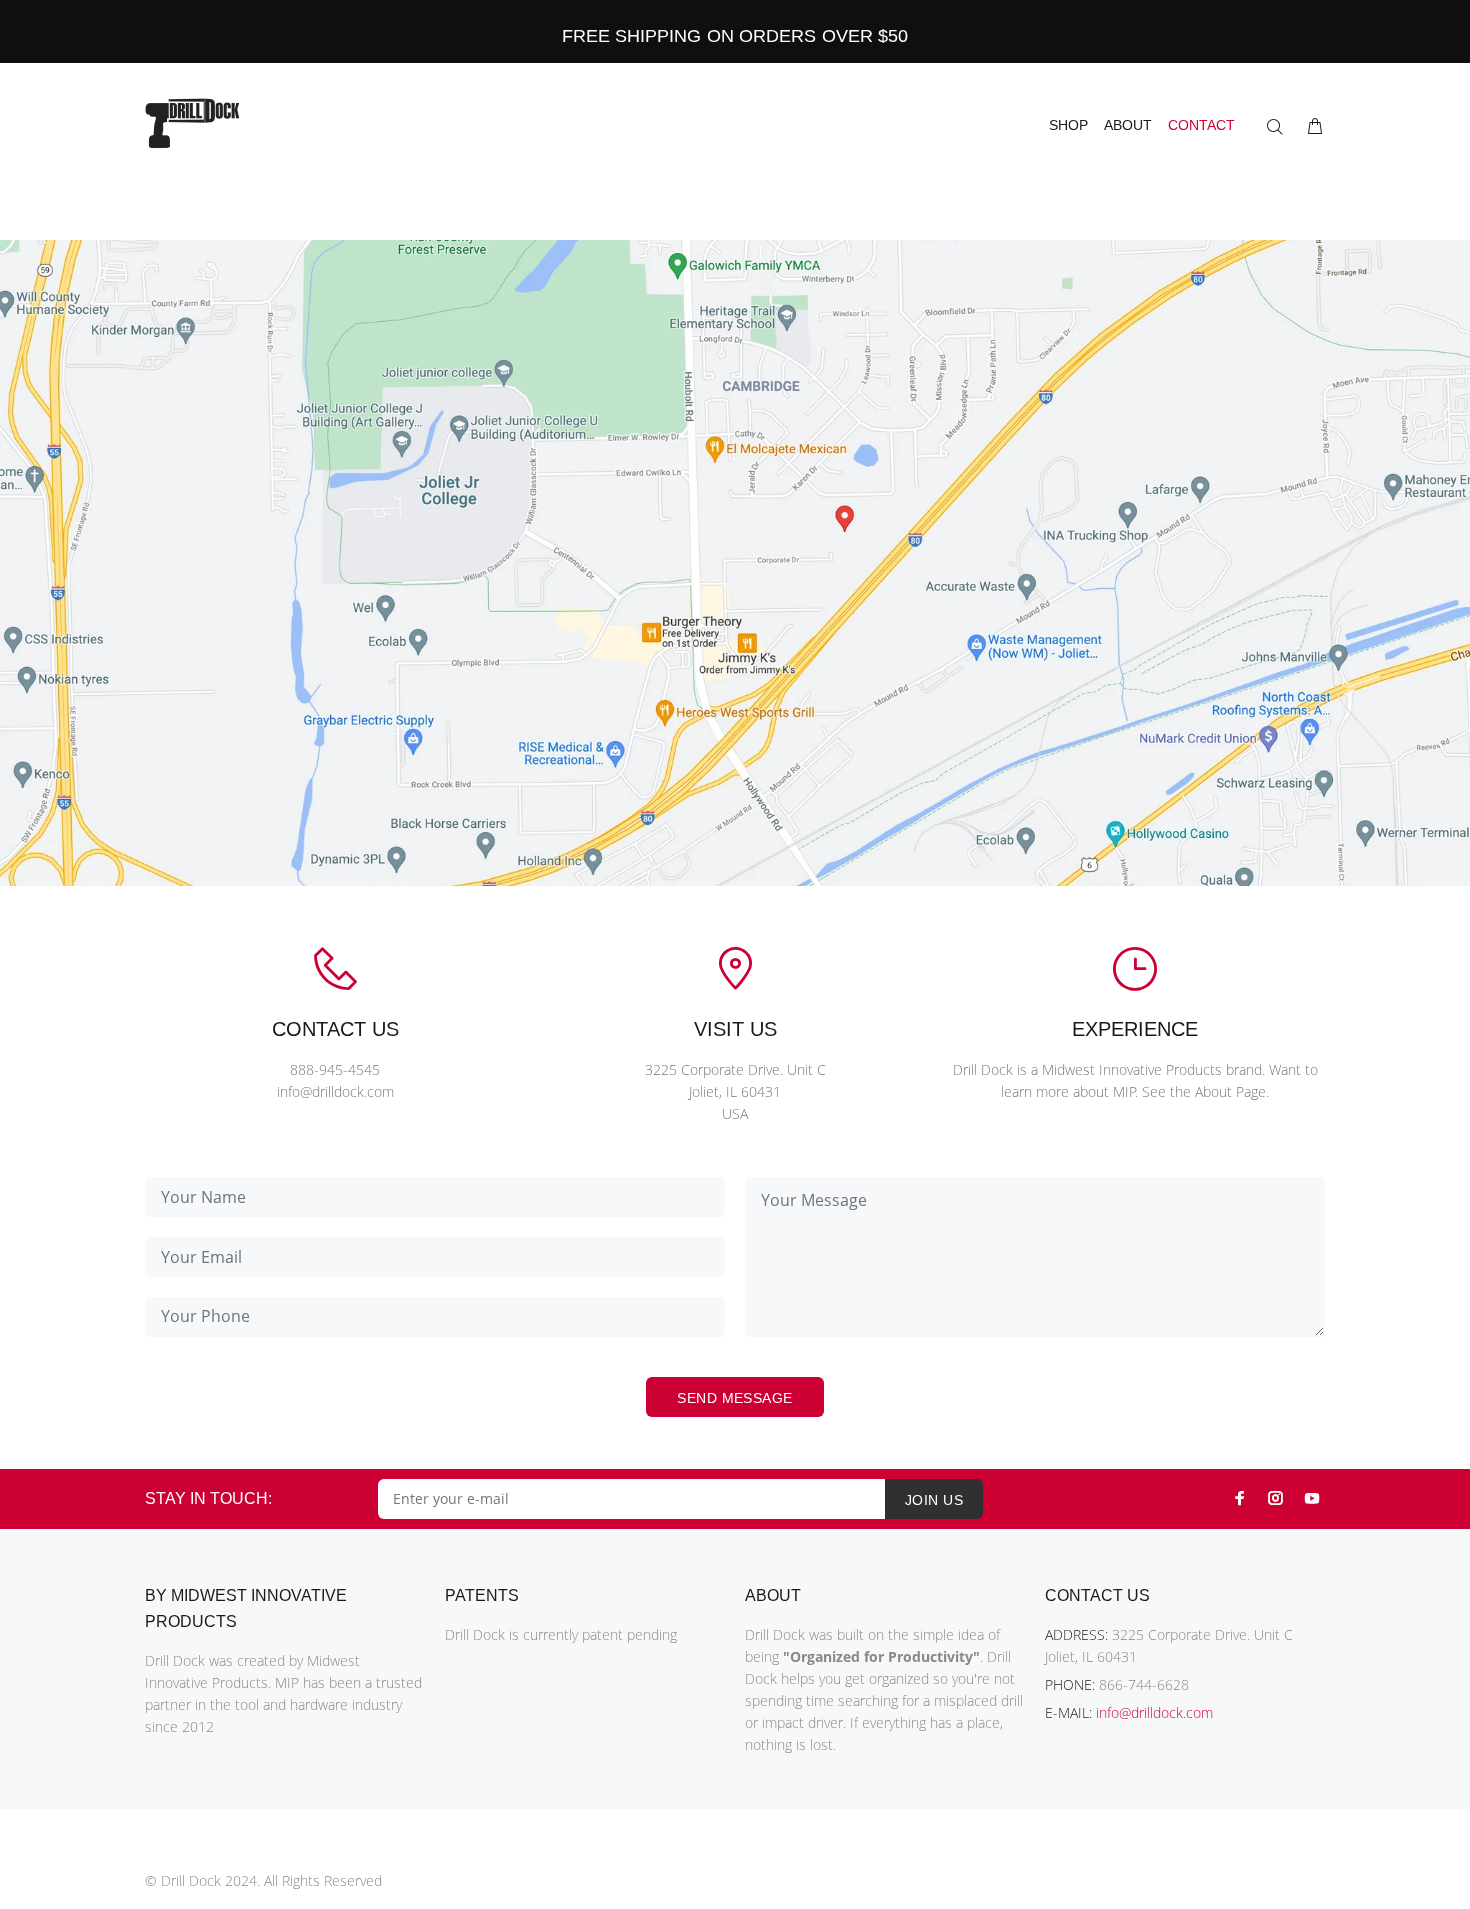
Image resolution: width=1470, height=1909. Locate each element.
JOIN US (934, 1500)
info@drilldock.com (1154, 1712)
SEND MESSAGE (734, 1398)
